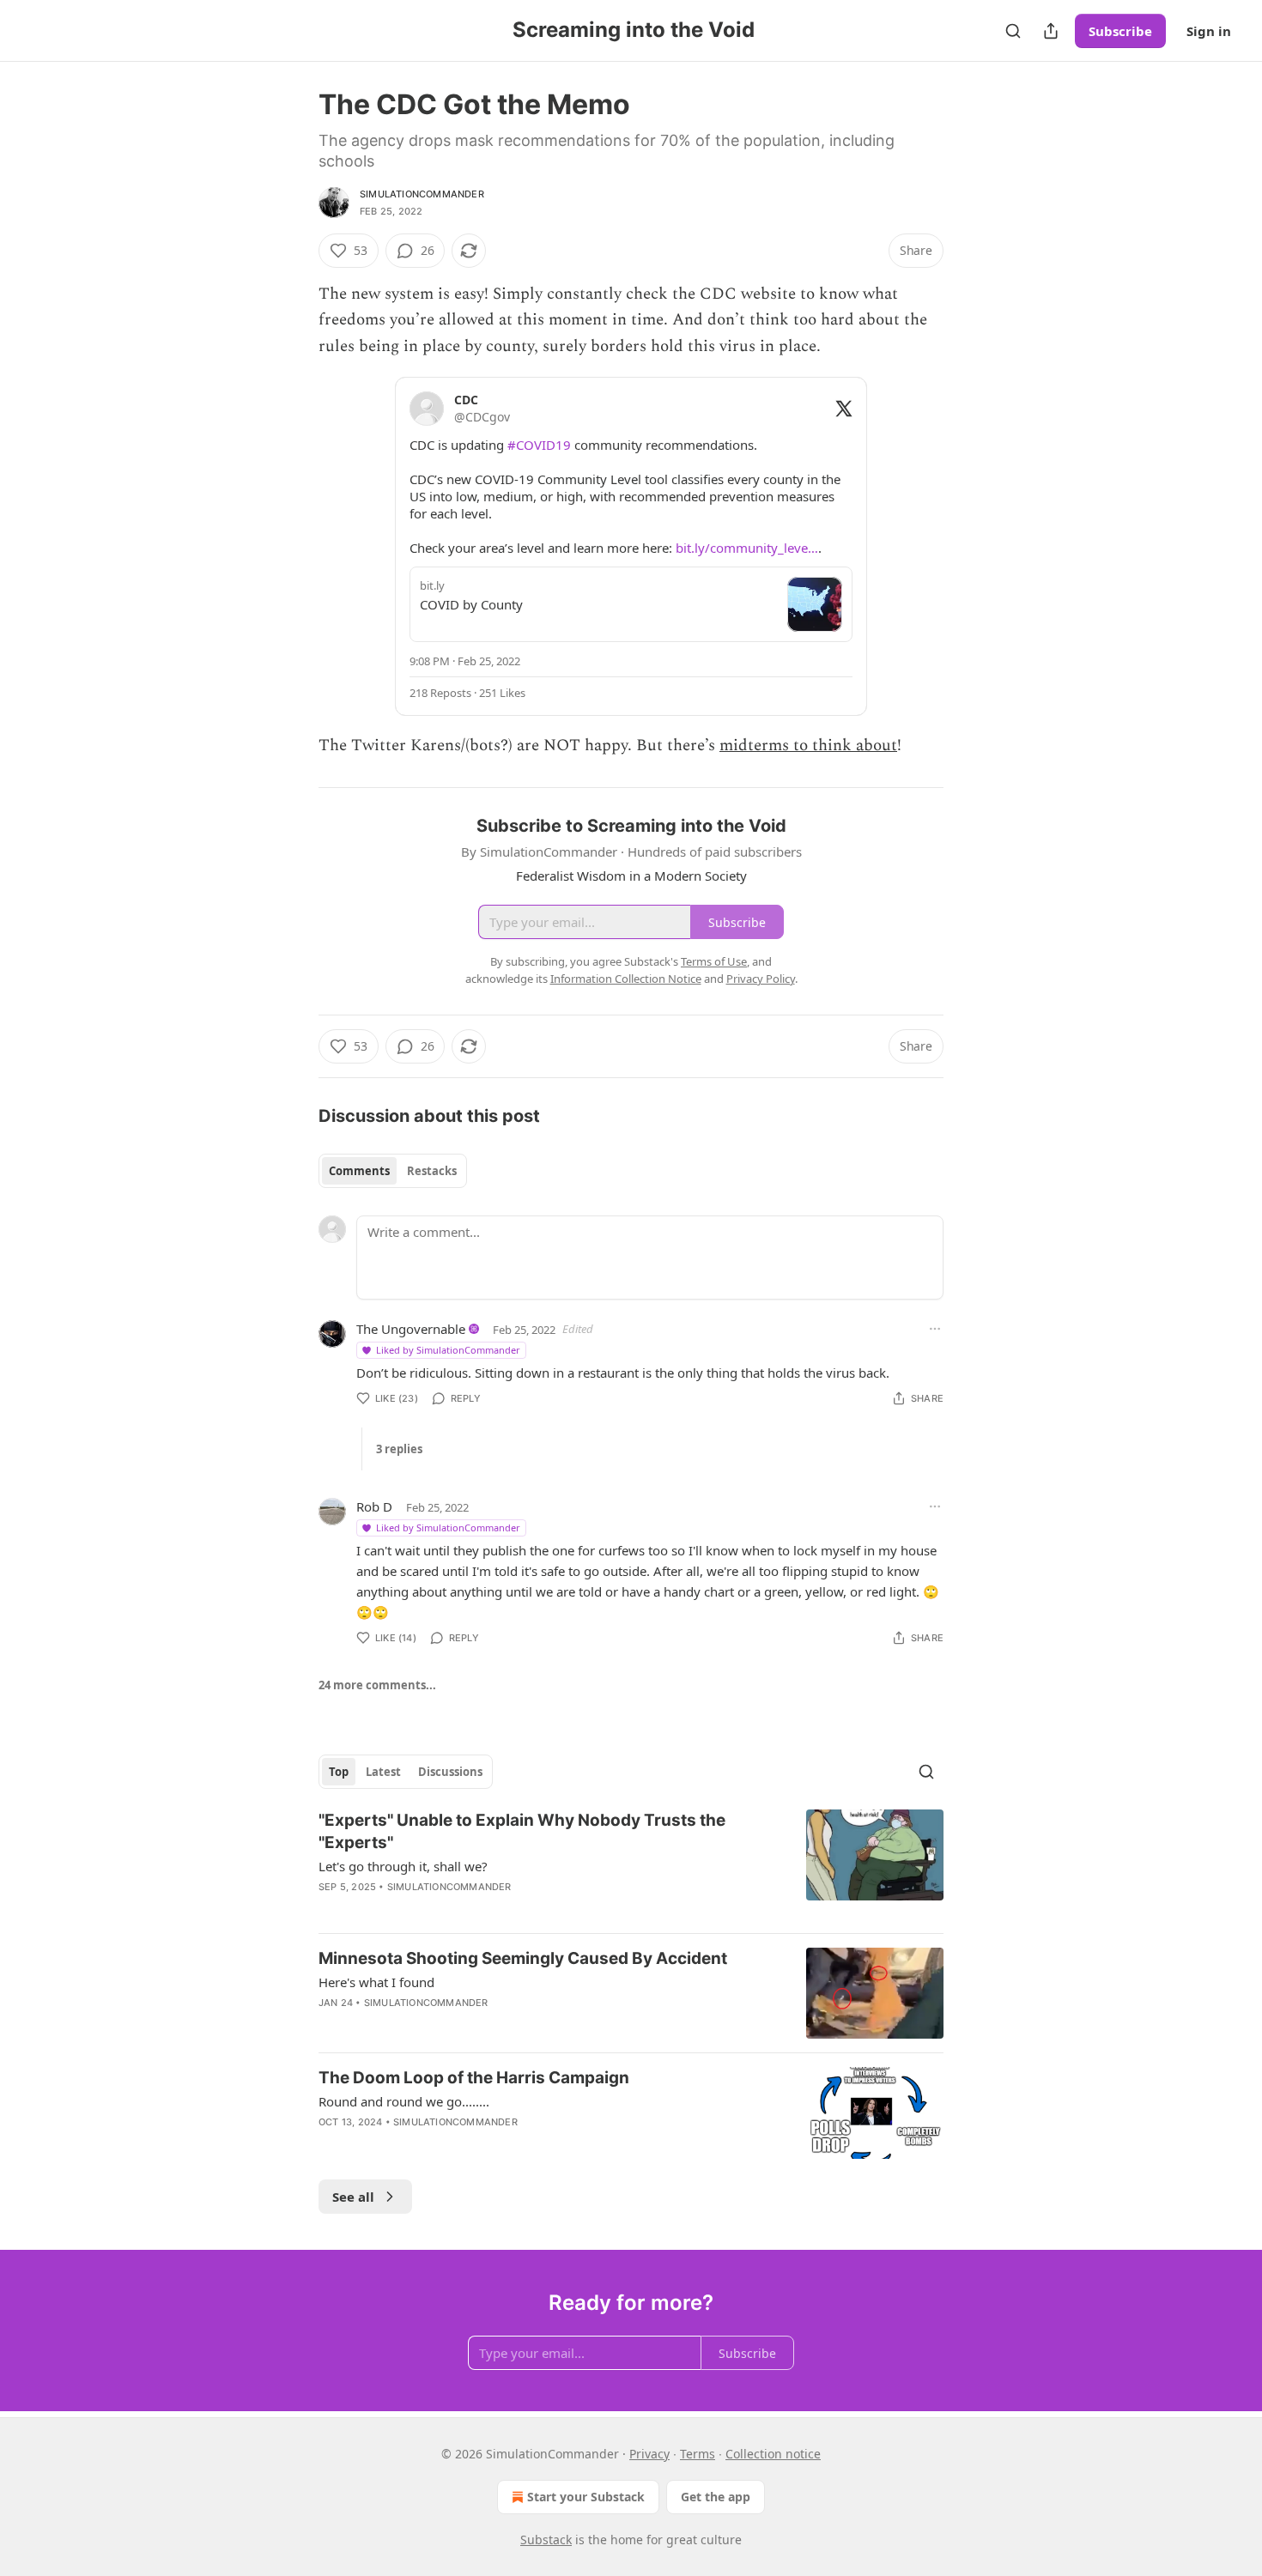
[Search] (1013, 31)
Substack (546, 2540)
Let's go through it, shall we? (403, 1866)
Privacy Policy (761, 979)
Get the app (716, 2497)
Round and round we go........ (404, 2101)
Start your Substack (586, 2497)
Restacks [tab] (432, 1171)
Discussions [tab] (450, 1772)
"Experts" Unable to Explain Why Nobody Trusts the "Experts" (522, 1831)
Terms (698, 2454)
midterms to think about (808, 746)
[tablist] (393, 1171)
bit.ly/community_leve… (747, 548)
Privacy (649, 2454)
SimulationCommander (422, 194)
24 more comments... (377, 1685)
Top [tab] (339, 1772)
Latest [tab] (383, 1772)
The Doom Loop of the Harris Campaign (474, 2078)
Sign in (1209, 31)
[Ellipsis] (935, 1329)
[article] (631, 1864)
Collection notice (773, 2454)
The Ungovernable (411, 1329)
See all (353, 2197)
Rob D (374, 1506)
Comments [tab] (359, 1171)
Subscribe (1120, 31)
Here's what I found (376, 1982)
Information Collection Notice (626, 979)
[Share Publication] (1051, 31)
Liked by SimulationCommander (448, 1350)
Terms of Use (714, 961)
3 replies (399, 1449)
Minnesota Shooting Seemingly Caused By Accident (523, 1958)
